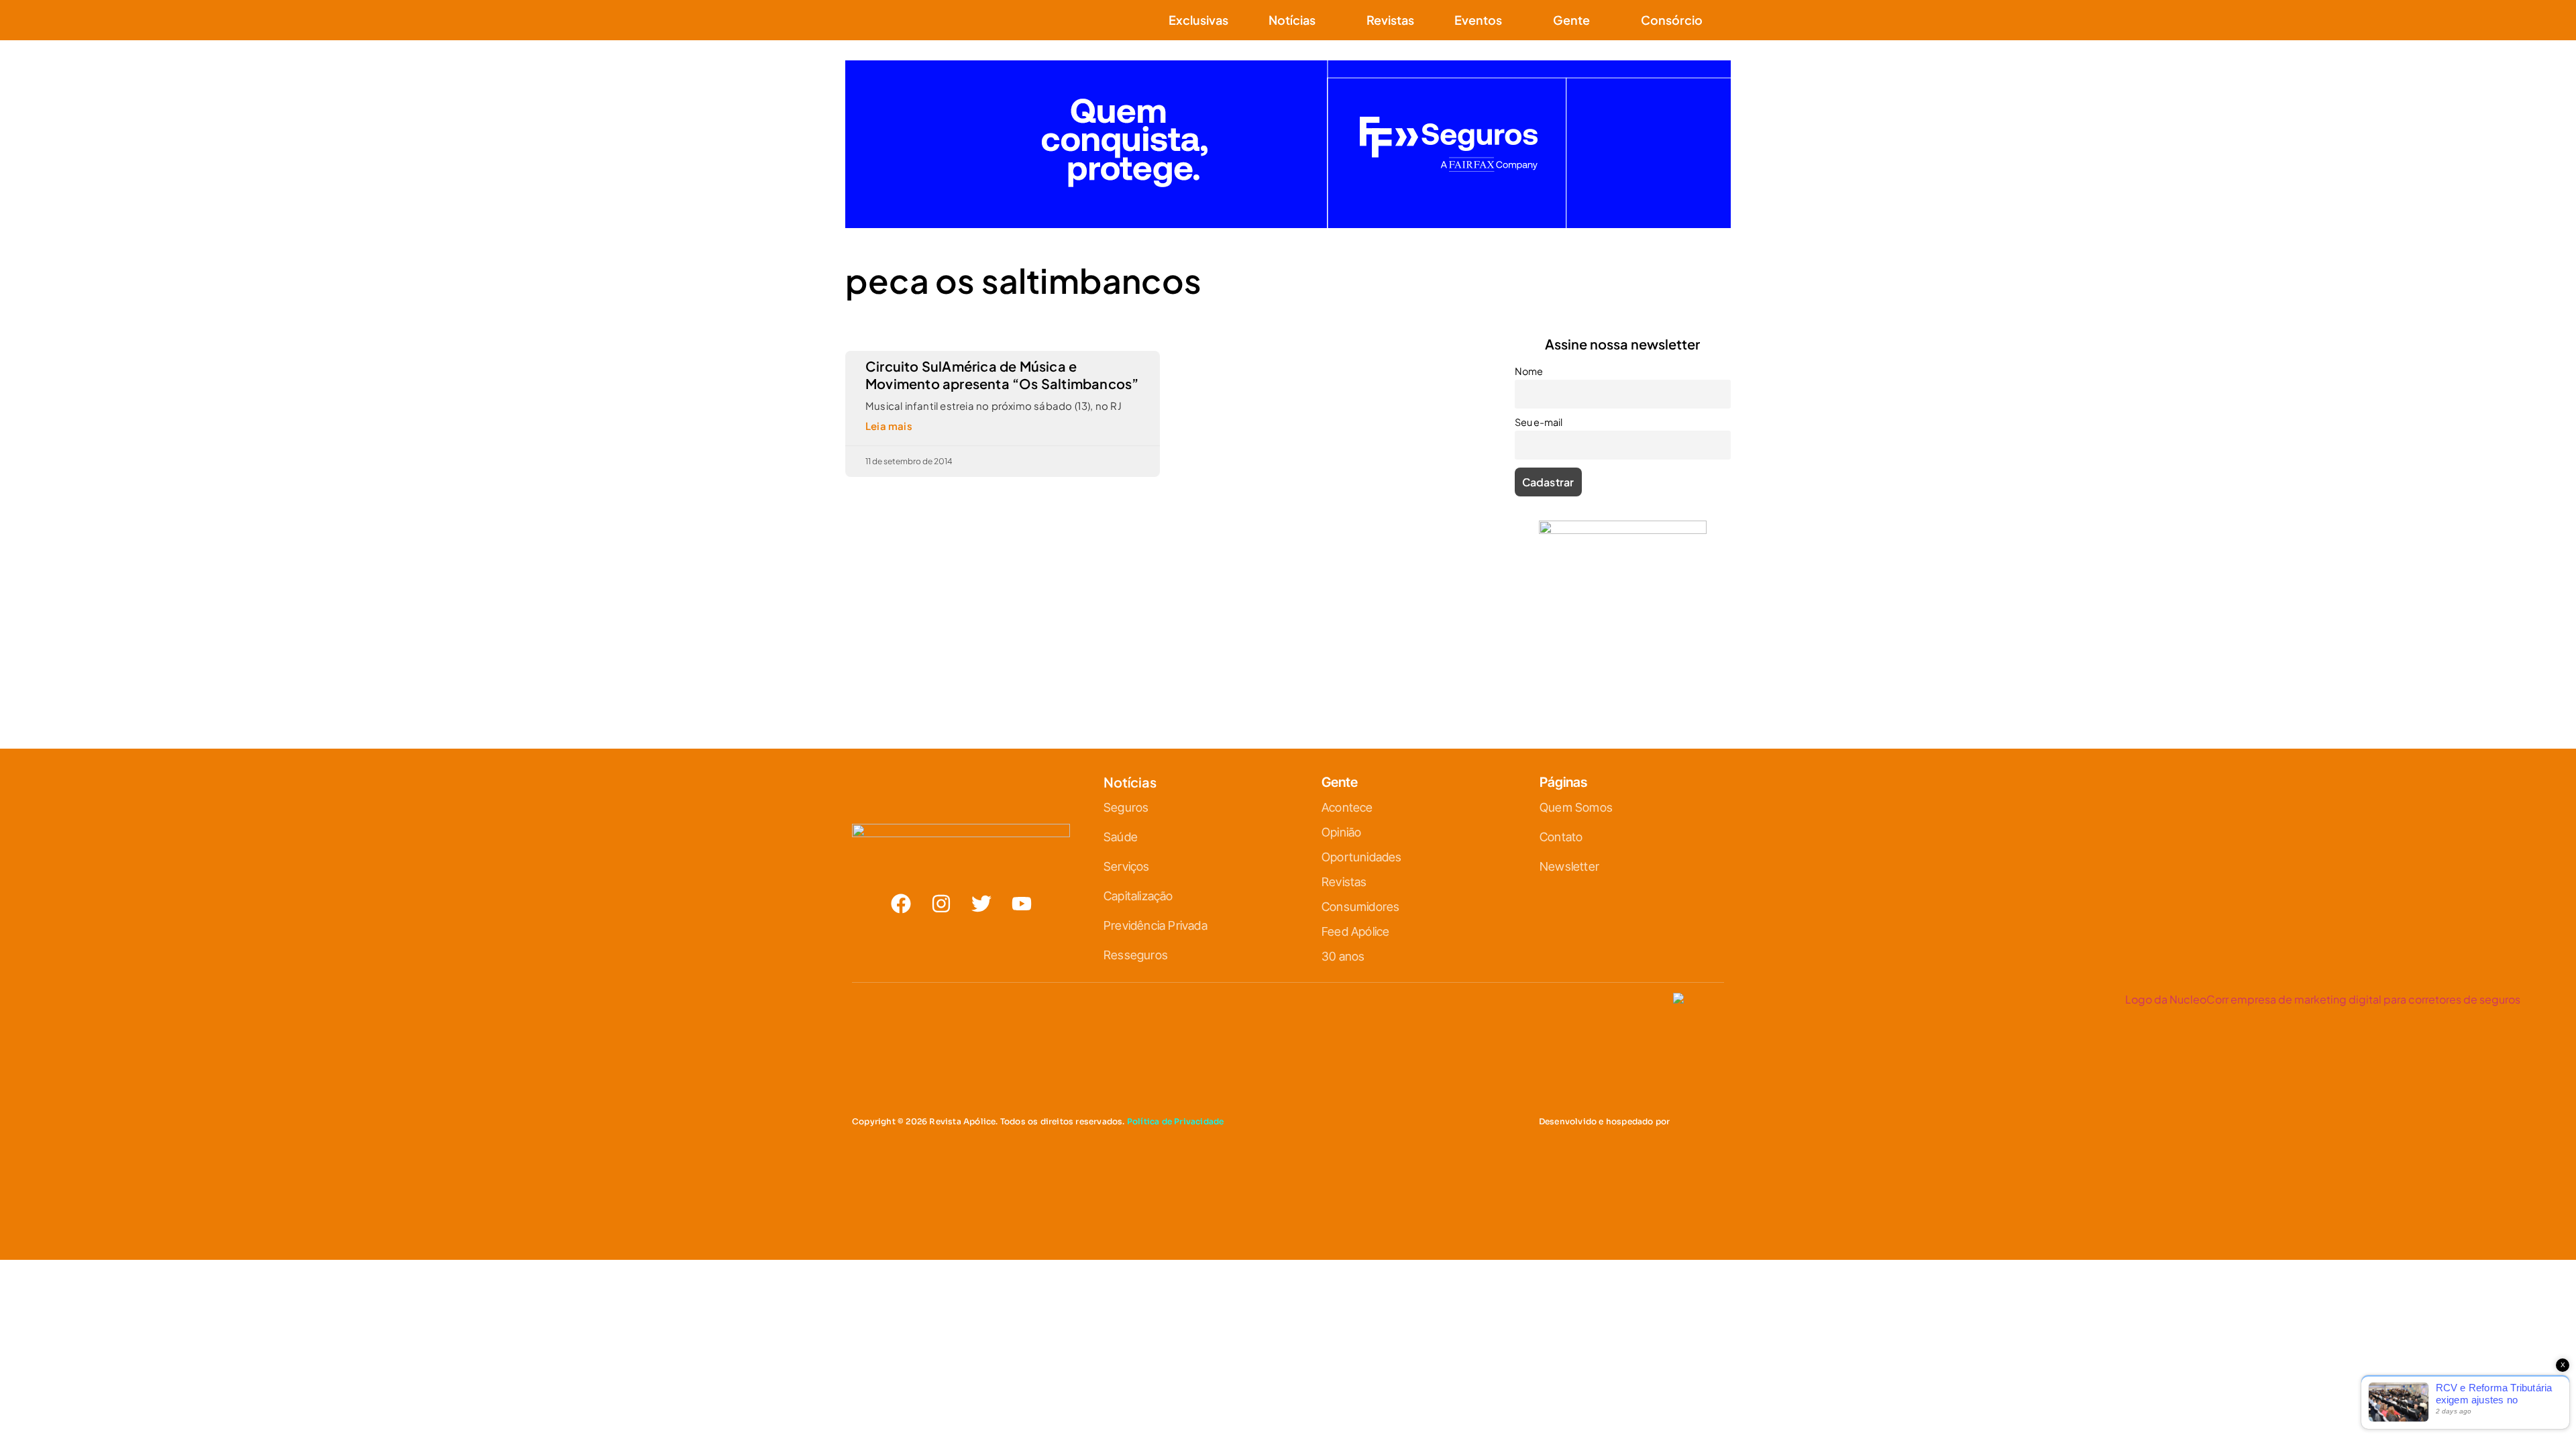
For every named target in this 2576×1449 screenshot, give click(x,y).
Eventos (1478, 20)
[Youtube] (1022, 904)
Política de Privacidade (1176, 1121)
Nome (1529, 371)
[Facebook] (901, 904)
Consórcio (1672, 20)
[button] (1723, 20)
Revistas (1390, 20)
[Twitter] (981, 904)
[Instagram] (941, 904)
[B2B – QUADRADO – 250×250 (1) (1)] (1623, 530)
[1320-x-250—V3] (1288, 224)
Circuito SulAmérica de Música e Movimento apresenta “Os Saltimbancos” (1002, 375)
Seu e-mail (1539, 422)
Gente (1571, 20)
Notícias (1292, 20)
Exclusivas (1198, 20)
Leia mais (889, 426)
